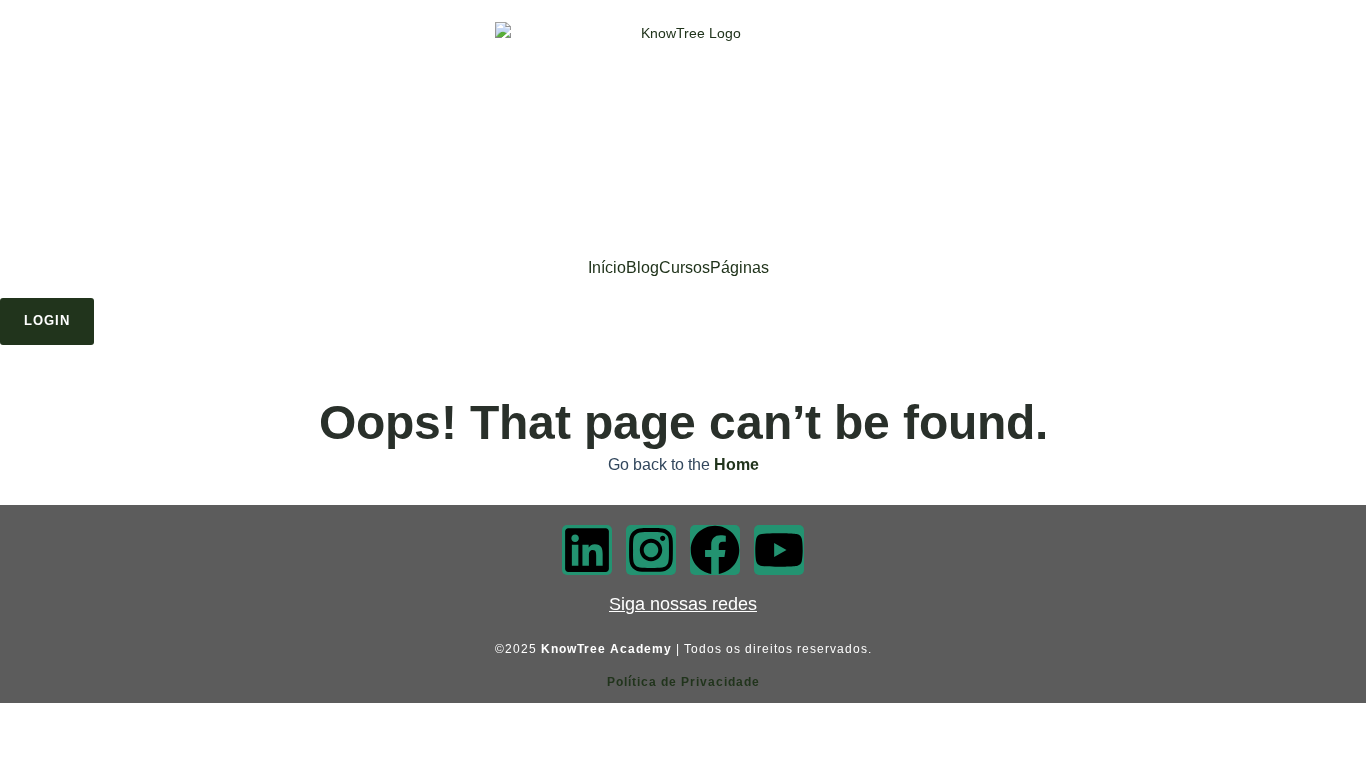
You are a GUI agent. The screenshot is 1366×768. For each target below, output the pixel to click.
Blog (642, 268)
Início (607, 268)
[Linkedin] (587, 550)
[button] (744, 268)
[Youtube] (779, 550)
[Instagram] (651, 550)
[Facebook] (715, 550)
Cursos (684, 268)
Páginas (739, 268)
